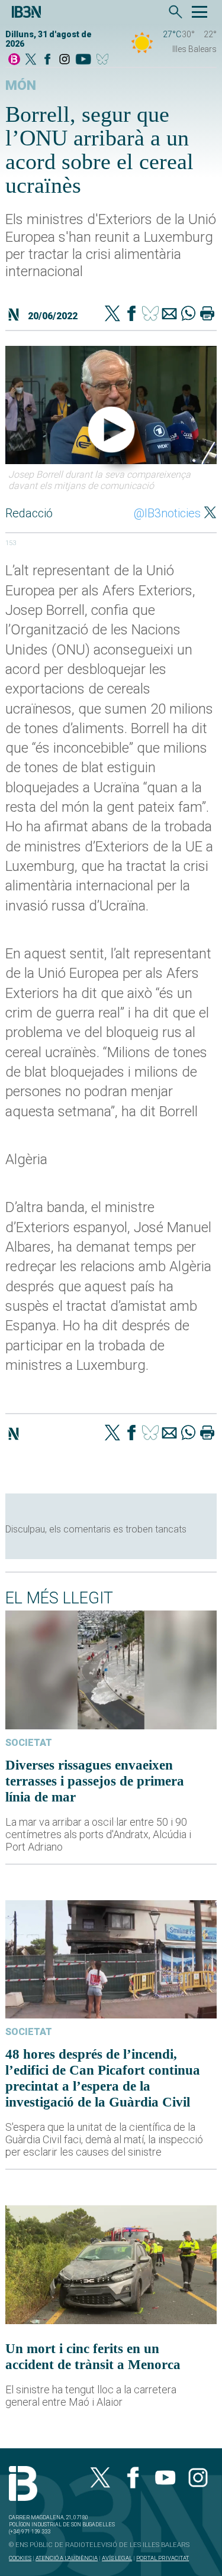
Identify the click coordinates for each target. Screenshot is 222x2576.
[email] (169, 315)
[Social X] (31, 60)
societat (29, 1743)
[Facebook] (47, 60)
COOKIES (20, 2558)
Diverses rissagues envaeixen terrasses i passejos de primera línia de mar (95, 1781)
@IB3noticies (167, 513)
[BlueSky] (104, 60)
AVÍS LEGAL (117, 2558)
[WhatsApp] (188, 315)
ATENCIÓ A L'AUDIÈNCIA (67, 2558)
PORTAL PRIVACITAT (163, 2558)
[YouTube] (83, 60)
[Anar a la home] (14, 60)
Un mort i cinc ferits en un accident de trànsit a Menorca (93, 2356)
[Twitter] (112, 315)
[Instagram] (65, 60)
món (21, 85)
